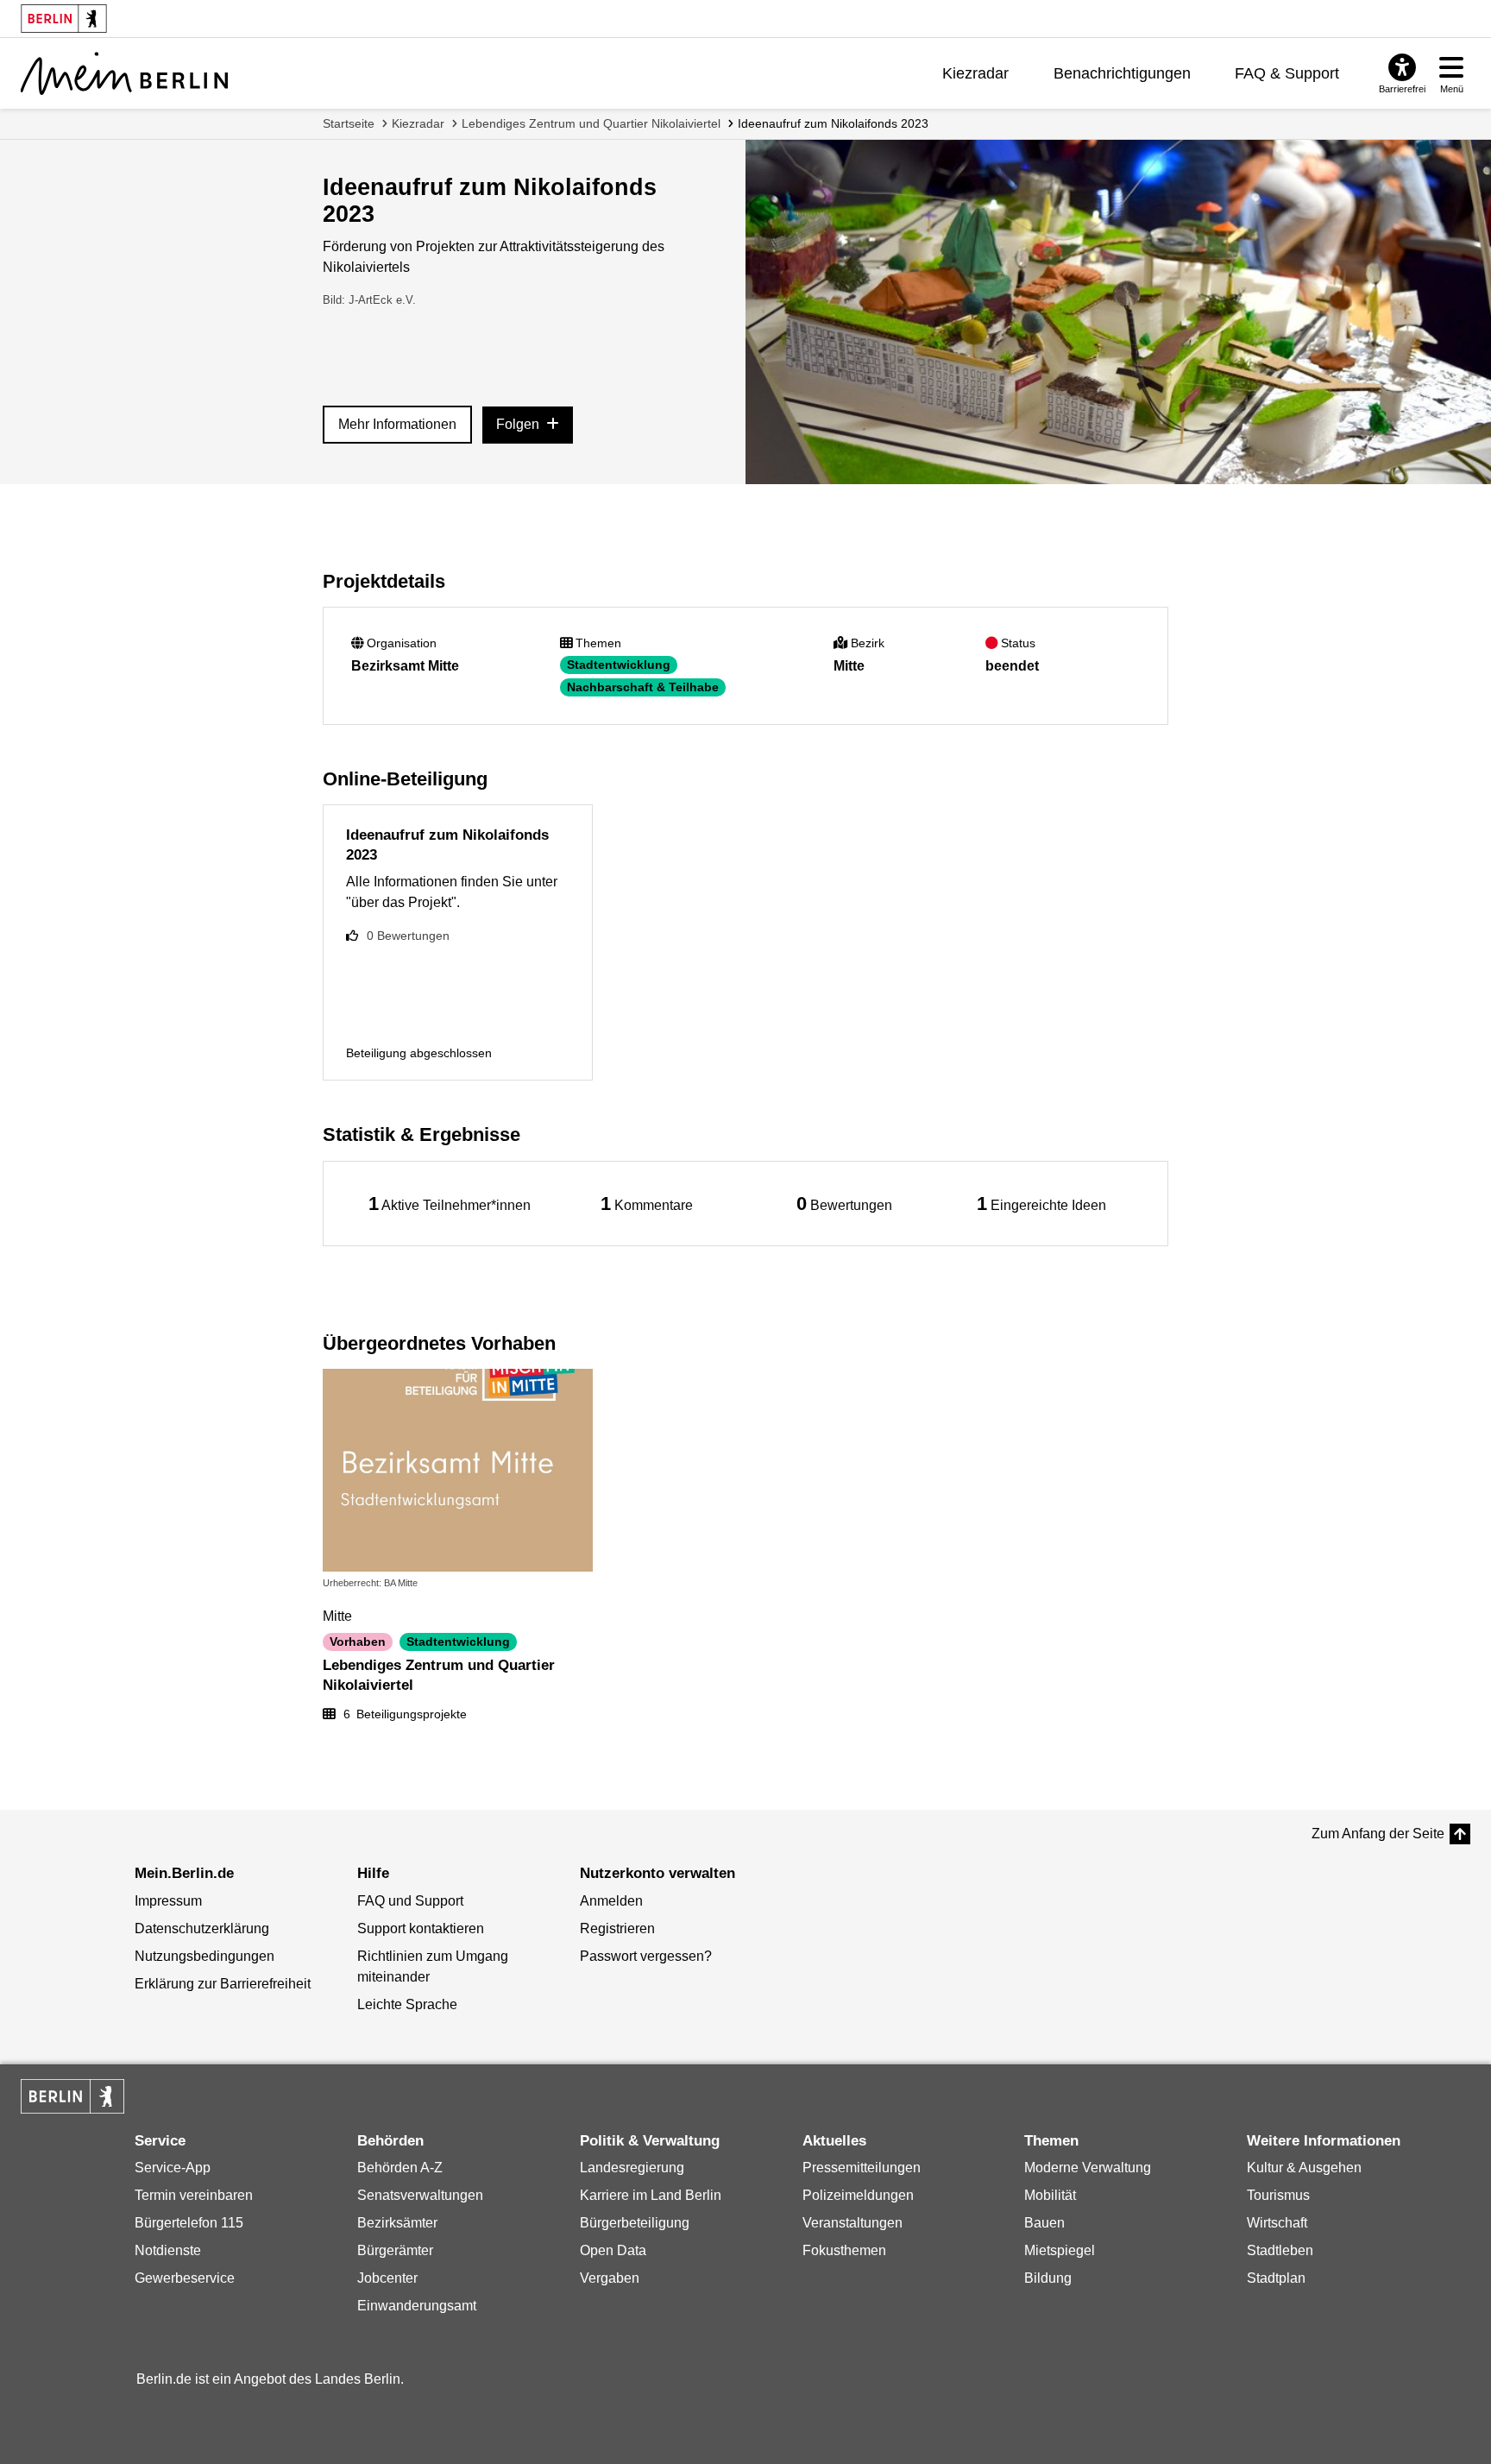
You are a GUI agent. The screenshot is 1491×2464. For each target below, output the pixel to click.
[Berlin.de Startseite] (72, 2096)
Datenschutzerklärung (202, 1928)
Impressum (168, 1901)
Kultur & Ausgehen (1304, 2168)
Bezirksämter (397, 2223)
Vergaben (610, 2278)
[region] (450, 1204)
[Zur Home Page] (124, 73)
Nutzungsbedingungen (204, 1956)
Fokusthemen (844, 2250)
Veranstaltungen (852, 2223)
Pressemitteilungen (862, 2168)
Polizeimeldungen (858, 2195)
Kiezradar (975, 73)
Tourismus (1278, 2195)
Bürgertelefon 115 (189, 2223)
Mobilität (1050, 2195)
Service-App (173, 2168)
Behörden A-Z (400, 2168)
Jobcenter (387, 2278)
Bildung (1048, 2278)
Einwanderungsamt (417, 2306)
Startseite (349, 123)
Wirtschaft (1277, 2223)
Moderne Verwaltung (1088, 2168)
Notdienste (168, 2250)
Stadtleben (1280, 2250)
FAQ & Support (1287, 73)
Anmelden (611, 1901)
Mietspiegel (1060, 2250)
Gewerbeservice (185, 2278)
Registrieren (617, 1928)
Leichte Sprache (407, 2004)
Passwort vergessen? (646, 1956)
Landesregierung (632, 2168)
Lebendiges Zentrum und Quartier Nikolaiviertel (591, 123)
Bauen (1044, 2223)
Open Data (613, 2250)
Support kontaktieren (421, 1928)
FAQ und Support (410, 1901)
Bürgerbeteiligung (635, 2223)
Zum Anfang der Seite (1378, 1834)
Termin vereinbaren (194, 2195)
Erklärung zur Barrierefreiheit (223, 1984)
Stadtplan (1276, 2278)
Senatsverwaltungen (420, 2195)
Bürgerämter (395, 2250)
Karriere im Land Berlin (651, 2195)
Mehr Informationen (397, 424)
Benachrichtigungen (1122, 73)
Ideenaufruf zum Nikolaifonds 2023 (833, 123)
